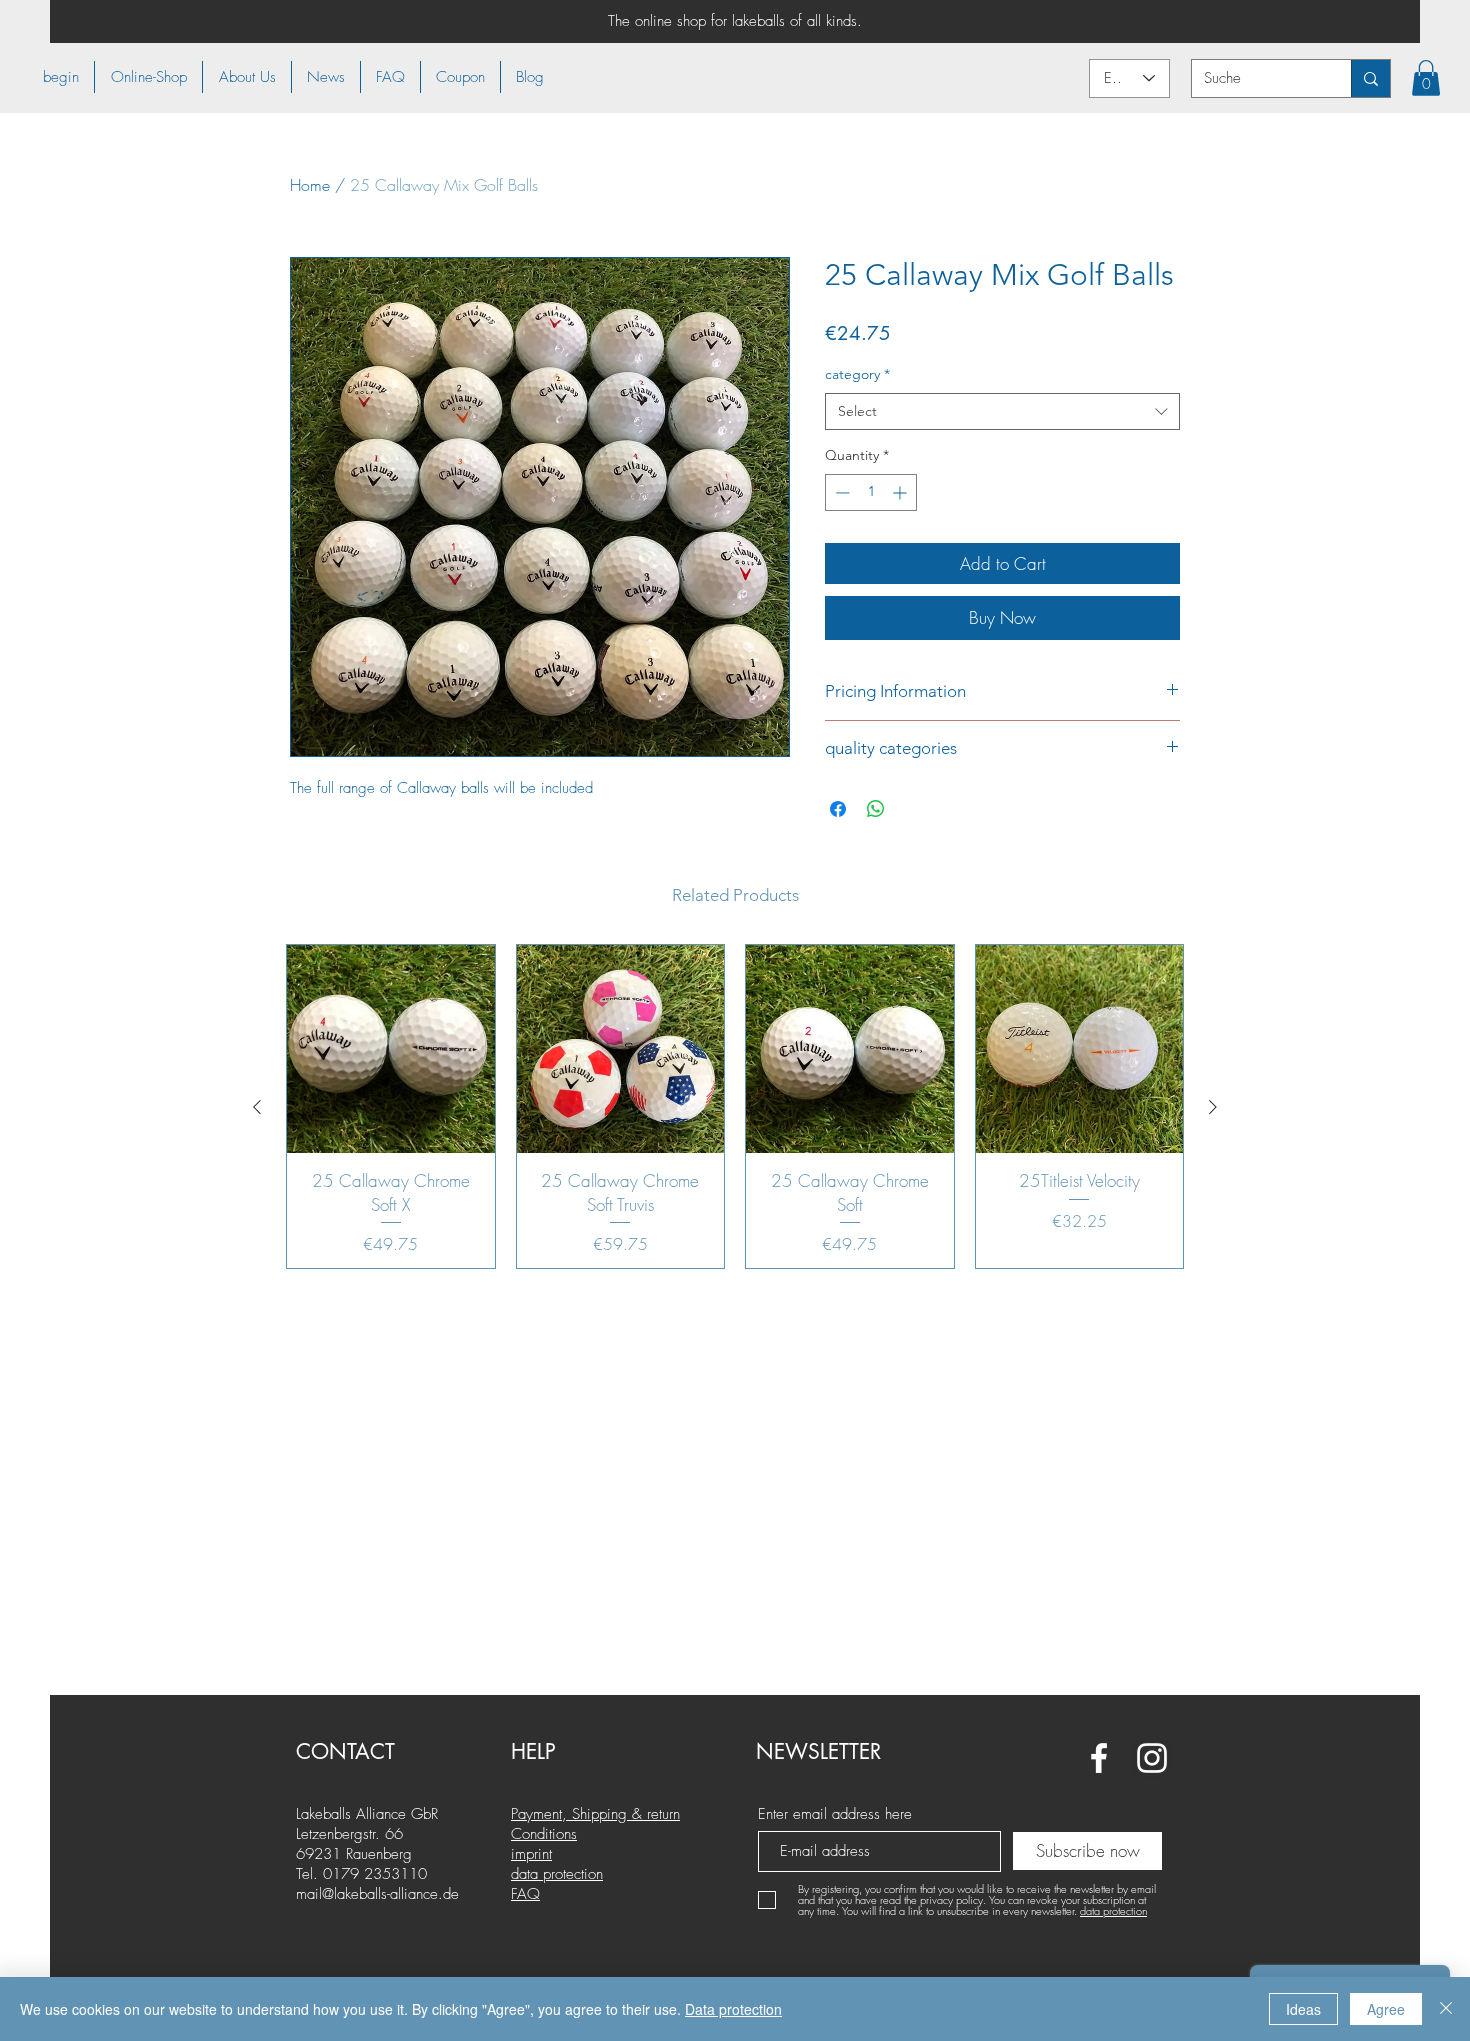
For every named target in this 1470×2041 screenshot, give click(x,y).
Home (310, 185)
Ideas (1303, 2009)
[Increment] (901, 492)
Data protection (733, 2009)
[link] (1426, 78)
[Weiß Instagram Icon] (1152, 1758)
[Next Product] (1213, 1107)
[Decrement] (840, 492)
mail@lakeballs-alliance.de (377, 1894)
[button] (148, 77)
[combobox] (1002, 412)
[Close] (1446, 2009)
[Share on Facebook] (838, 809)
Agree (1386, 2009)
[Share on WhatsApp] (876, 809)
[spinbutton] (871, 492)
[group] (735, 1106)
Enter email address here (835, 1814)
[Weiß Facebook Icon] (1099, 1758)
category (857, 374)
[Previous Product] (257, 1107)
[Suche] (1370, 78)
